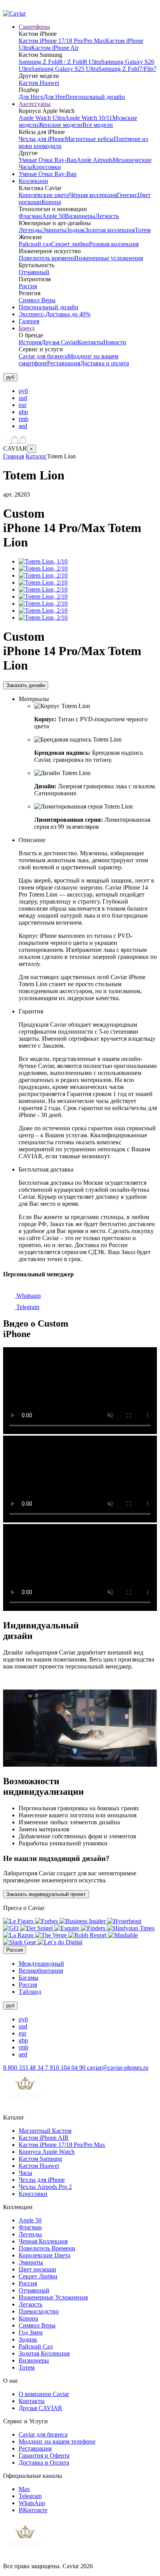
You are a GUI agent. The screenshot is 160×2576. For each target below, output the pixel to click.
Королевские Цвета (44, 2255)
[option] (88, 391)
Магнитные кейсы (89, 139)
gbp (23, 412)
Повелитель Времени (47, 2248)
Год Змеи (31, 2332)
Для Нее (54, 97)
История (30, 342)
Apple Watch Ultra (42, 118)
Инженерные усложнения (109, 258)
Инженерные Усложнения (53, 2297)
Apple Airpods (95, 160)
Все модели (98, 125)
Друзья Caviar (59, 342)
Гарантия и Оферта (44, 2455)
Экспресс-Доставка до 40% (55, 314)
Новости (115, 342)
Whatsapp (28, 1296)
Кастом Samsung (40, 2159)
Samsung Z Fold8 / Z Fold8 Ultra (60, 62)
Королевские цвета (44, 195)
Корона (51, 202)
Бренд (27, 328)
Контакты (90, 342)
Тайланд (30, 1992)
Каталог (36, 456)
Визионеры (80, 216)
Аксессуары (35, 104)
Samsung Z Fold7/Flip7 (127, 69)
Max (24, 2489)
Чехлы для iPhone (42, 139)
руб (23, 391)
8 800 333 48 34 (24, 2068)
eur (23, 405)
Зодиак (76, 230)
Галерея (29, 321)
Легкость (107, 216)
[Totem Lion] (43, 561)
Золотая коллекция (110, 230)
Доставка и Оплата (44, 2462)
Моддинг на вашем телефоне (57, 2441)
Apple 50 (53, 216)
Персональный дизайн (95, 97)
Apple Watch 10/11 (89, 118)
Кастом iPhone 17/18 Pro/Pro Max (62, 41)
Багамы (29, 1978)
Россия (28, 286)
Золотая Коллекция (44, 2353)
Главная (14, 456)
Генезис (127, 195)
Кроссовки (47, 167)
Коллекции (33, 181)
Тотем (143, 230)
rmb (23, 419)
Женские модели (60, 125)
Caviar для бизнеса (43, 356)
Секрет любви (70, 244)
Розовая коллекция (114, 244)
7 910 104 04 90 (66, 2068)
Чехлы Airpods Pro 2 (45, 2187)
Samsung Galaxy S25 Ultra (65, 69)
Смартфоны (34, 27)
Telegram (27, 1307)
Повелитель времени (46, 258)
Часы (25, 2173)
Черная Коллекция (43, 2241)
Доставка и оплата (104, 363)
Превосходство (39, 2311)
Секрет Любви (38, 2276)
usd (23, 398)
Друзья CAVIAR (40, 2408)
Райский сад (35, 244)
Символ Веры (37, 300)
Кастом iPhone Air (55, 48)
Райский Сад (36, 2346)
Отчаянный (34, 272)
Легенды (30, 230)
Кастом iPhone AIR (44, 2138)
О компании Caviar (44, 2394)
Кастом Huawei (39, 83)
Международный (41, 1964)
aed (23, 426)
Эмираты (54, 230)
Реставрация (63, 363)
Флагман (30, 216)
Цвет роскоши (37, 2269)
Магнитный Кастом (45, 2131)
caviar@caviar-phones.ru (118, 2068)
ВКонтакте (33, 2510)
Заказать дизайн (26, 685)
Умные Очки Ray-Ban (48, 160)
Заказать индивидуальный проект (46, 1894)
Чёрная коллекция (93, 195)
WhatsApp (32, 2503)
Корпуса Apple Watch (47, 2152)
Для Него (31, 97)
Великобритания (41, 1971)
